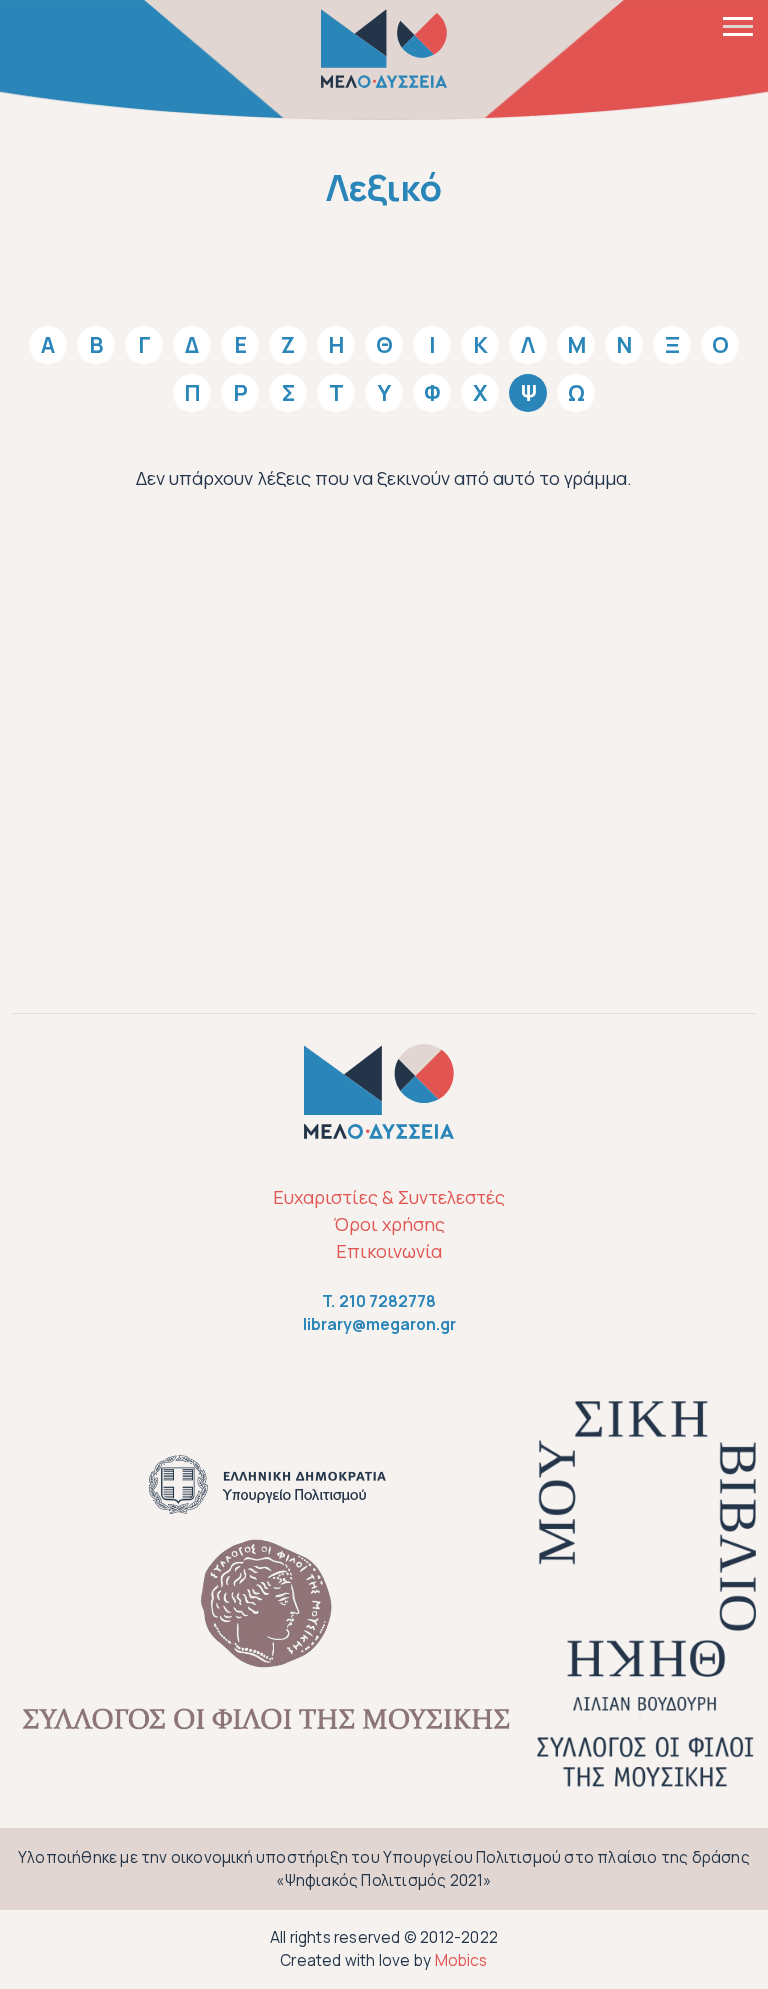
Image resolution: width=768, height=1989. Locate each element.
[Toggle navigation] (738, 25)
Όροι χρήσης (389, 1224)
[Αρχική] (384, 48)
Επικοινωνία (389, 1251)
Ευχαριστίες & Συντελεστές (389, 1197)
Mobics (461, 1960)
